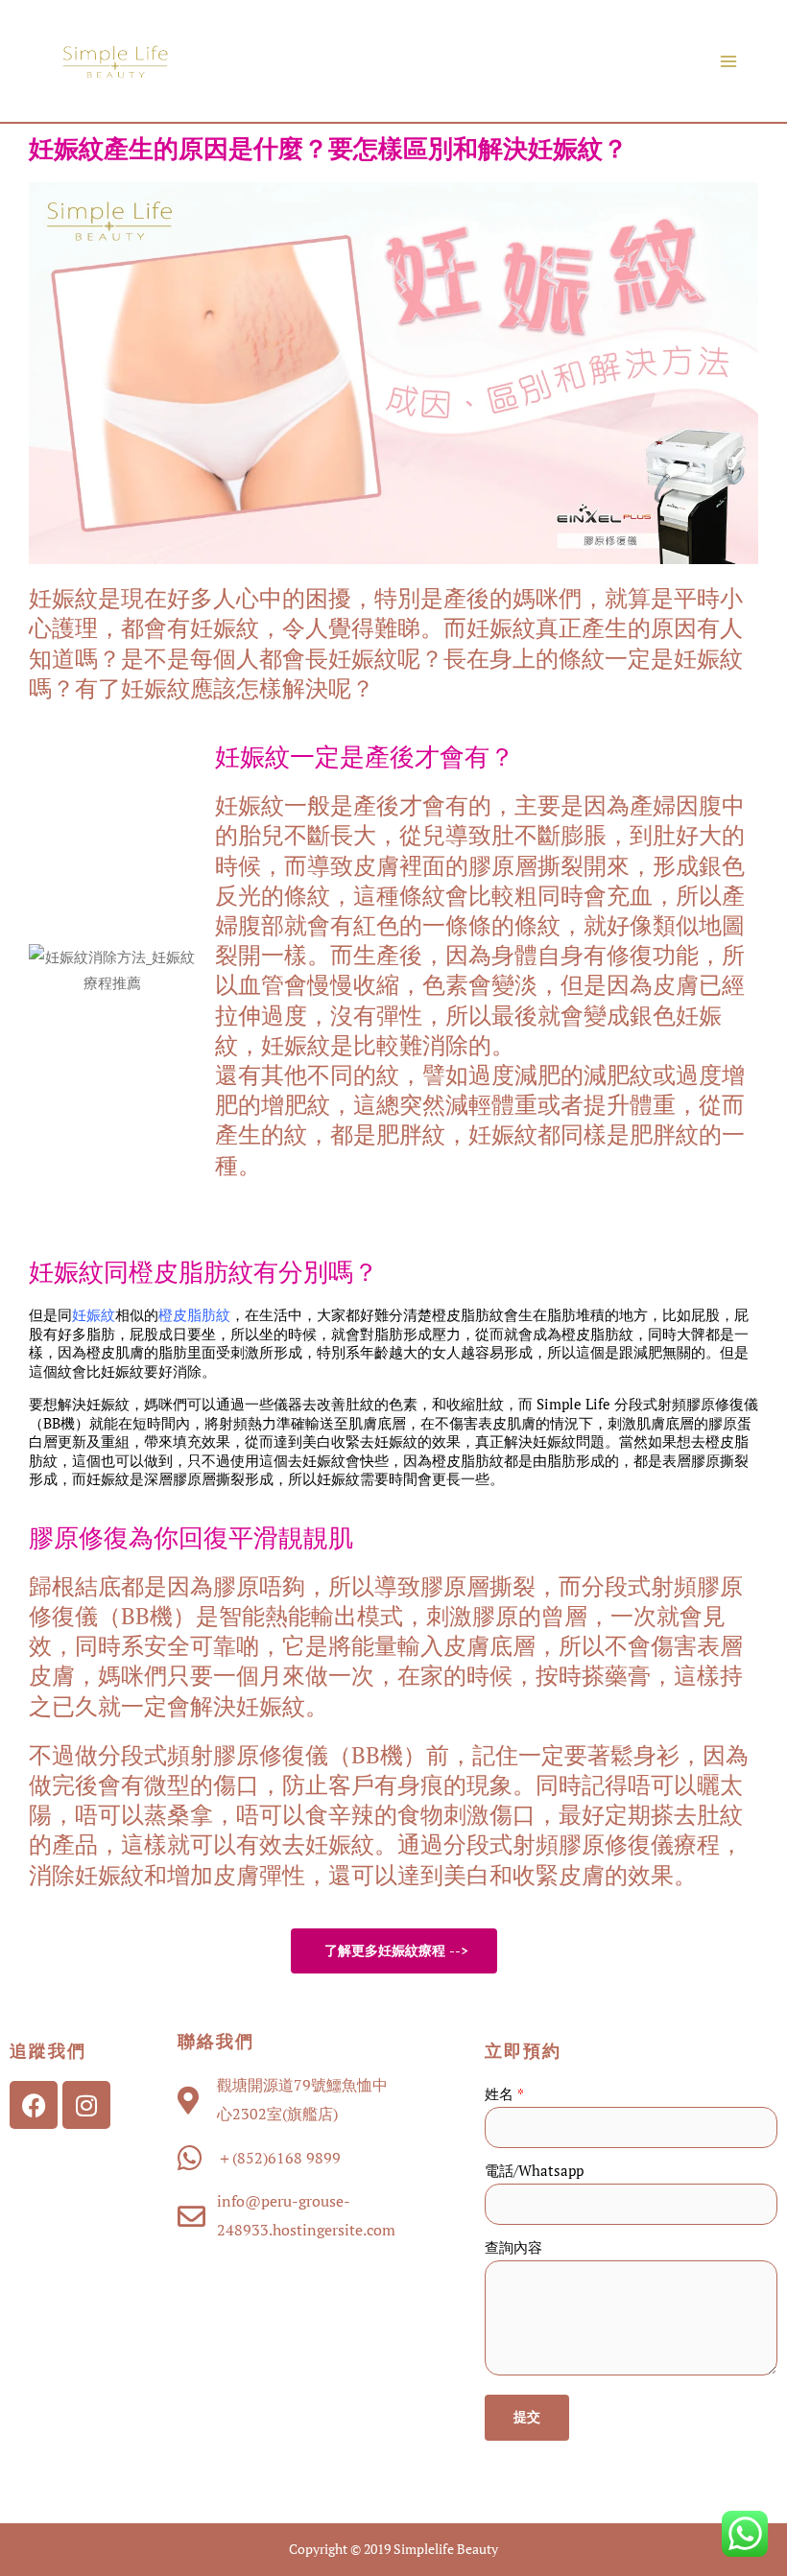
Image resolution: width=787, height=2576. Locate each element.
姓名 (504, 2094)
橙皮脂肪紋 (194, 1314)
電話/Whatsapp (534, 2171)
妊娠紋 (94, 1314)
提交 (527, 2417)
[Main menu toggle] (728, 61)
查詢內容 (513, 2247)
